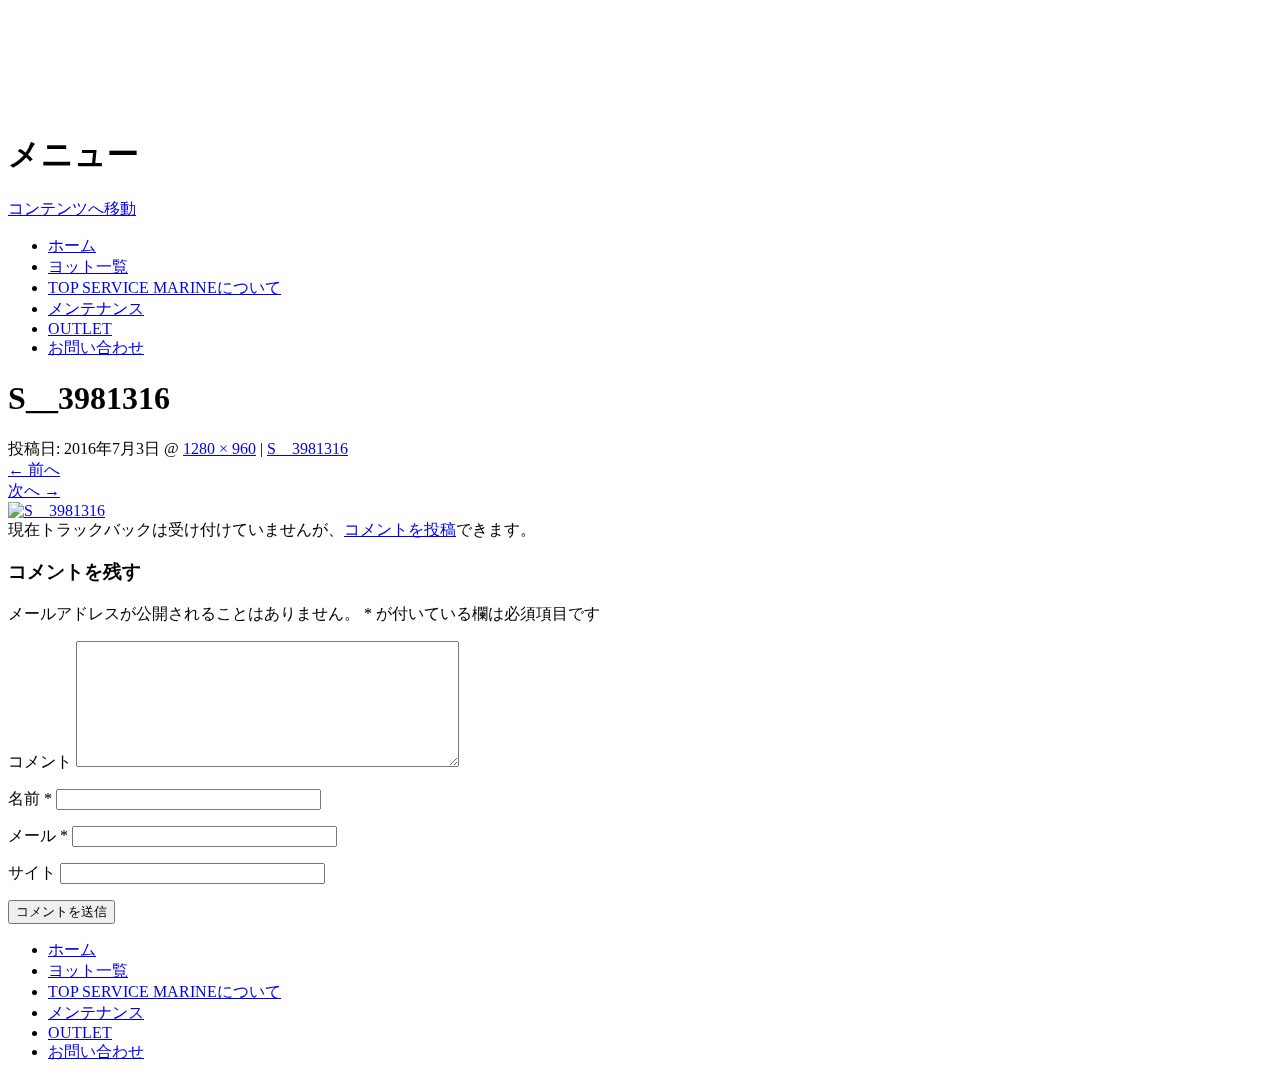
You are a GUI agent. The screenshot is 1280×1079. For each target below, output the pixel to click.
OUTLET (80, 328)
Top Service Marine (142, 39)
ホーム (72, 245)
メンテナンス (96, 308)
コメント (40, 761)
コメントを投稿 (400, 529)
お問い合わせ (96, 347)
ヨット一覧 (88, 266)
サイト (32, 872)
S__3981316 (307, 448)
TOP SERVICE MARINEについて (164, 287)
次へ (34, 490)
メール (38, 835)
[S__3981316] (56, 510)
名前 (30, 798)
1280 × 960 (219, 448)
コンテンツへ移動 (72, 208)
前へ (34, 469)
